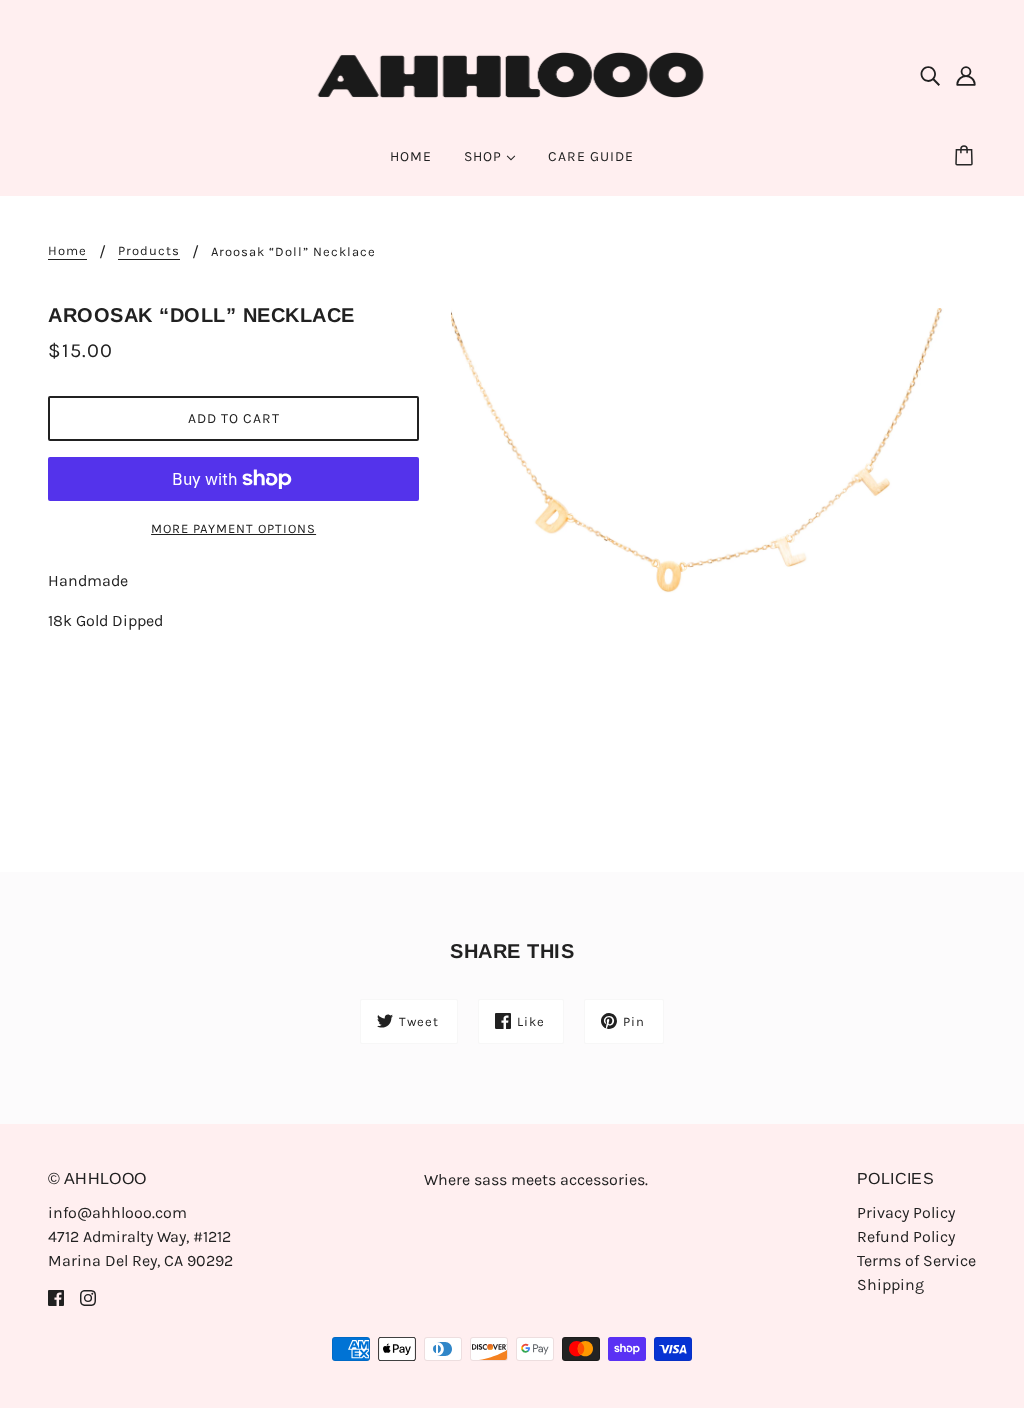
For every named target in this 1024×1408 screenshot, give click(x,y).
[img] (930, 75)
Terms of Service (916, 1260)
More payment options (233, 528)
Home (67, 251)
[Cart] (967, 157)
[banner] (512, 73)
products (149, 251)
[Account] (966, 75)
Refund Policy (906, 1236)
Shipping (890, 1284)
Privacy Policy (906, 1212)
